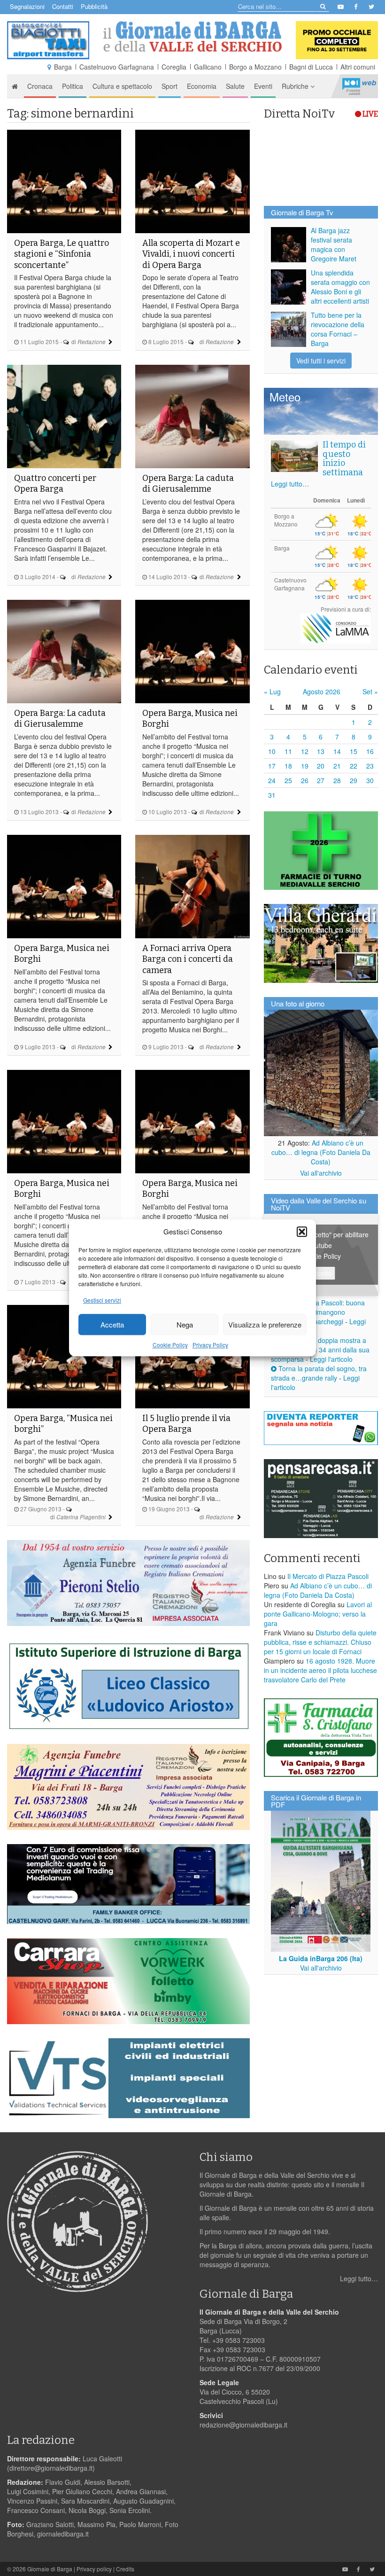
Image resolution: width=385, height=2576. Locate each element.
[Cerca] (322, 6)
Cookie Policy (170, 1345)
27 (321, 780)
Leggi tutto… (290, 484)
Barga (63, 67)
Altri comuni (358, 67)
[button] (302, 1232)
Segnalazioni (27, 6)
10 (272, 751)
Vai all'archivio (321, 1173)
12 (305, 751)
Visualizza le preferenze (265, 1324)
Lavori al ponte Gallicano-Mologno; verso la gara (318, 1614)
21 (337, 766)
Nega (185, 1324)
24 (272, 780)
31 (272, 795)
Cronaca (40, 86)
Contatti (63, 6)
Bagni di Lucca (311, 67)
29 (354, 780)
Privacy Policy (210, 1345)
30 (370, 780)
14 (337, 751)
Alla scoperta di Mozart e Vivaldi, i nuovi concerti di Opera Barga (191, 254)
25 (288, 780)
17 (272, 766)
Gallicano (208, 67)
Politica (73, 86)
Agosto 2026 (322, 691)
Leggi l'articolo (331, 1359)
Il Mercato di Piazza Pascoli (328, 1576)
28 (337, 780)
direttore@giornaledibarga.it (51, 2468)
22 (354, 766)
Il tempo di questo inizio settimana (344, 459)
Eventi (263, 86)
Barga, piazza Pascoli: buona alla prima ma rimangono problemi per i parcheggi (318, 1312)
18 (288, 766)
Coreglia (174, 67)
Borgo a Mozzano (255, 67)
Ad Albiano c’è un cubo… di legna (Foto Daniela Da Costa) (321, 1152)
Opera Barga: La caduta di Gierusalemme (188, 483)
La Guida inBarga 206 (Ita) (321, 1958)
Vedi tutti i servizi (321, 361)
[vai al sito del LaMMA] (336, 627)
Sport (169, 86)
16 (370, 751)
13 (321, 751)
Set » (370, 691)
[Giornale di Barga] (192, 37)
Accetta (112, 1324)
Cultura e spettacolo (122, 86)
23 (370, 766)
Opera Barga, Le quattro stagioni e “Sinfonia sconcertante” (62, 254)
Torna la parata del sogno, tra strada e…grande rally (319, 1373)
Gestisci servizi (102, 1300)
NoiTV (359, 86)
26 (305, 780)
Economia (202, 86)
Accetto (321, 1273)
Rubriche (296, 86)
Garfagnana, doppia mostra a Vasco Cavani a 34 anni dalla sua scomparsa (320, 1350)
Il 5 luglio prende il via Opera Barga (186, 1424)
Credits (125, 2569)
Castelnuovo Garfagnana (117, 67)
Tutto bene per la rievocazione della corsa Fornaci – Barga (338, 329)
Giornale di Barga (50, 2569)
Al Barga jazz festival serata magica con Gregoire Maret (334, 244)
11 (288, 751)
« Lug (272, 691)
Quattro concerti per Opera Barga (55, 483)
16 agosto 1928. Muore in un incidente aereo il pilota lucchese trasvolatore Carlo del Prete (320, 1670)
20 (321, 766)
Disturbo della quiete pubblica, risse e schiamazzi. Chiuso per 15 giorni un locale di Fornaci (320, 1642)
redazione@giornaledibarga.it (243, 2425)
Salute (235, 86)
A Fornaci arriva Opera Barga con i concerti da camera (188, 959)
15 (354, 751)
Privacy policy (94, 2569)
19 (305, 766)
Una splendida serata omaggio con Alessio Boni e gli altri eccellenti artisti (340, 287)
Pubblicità (94, 6)
